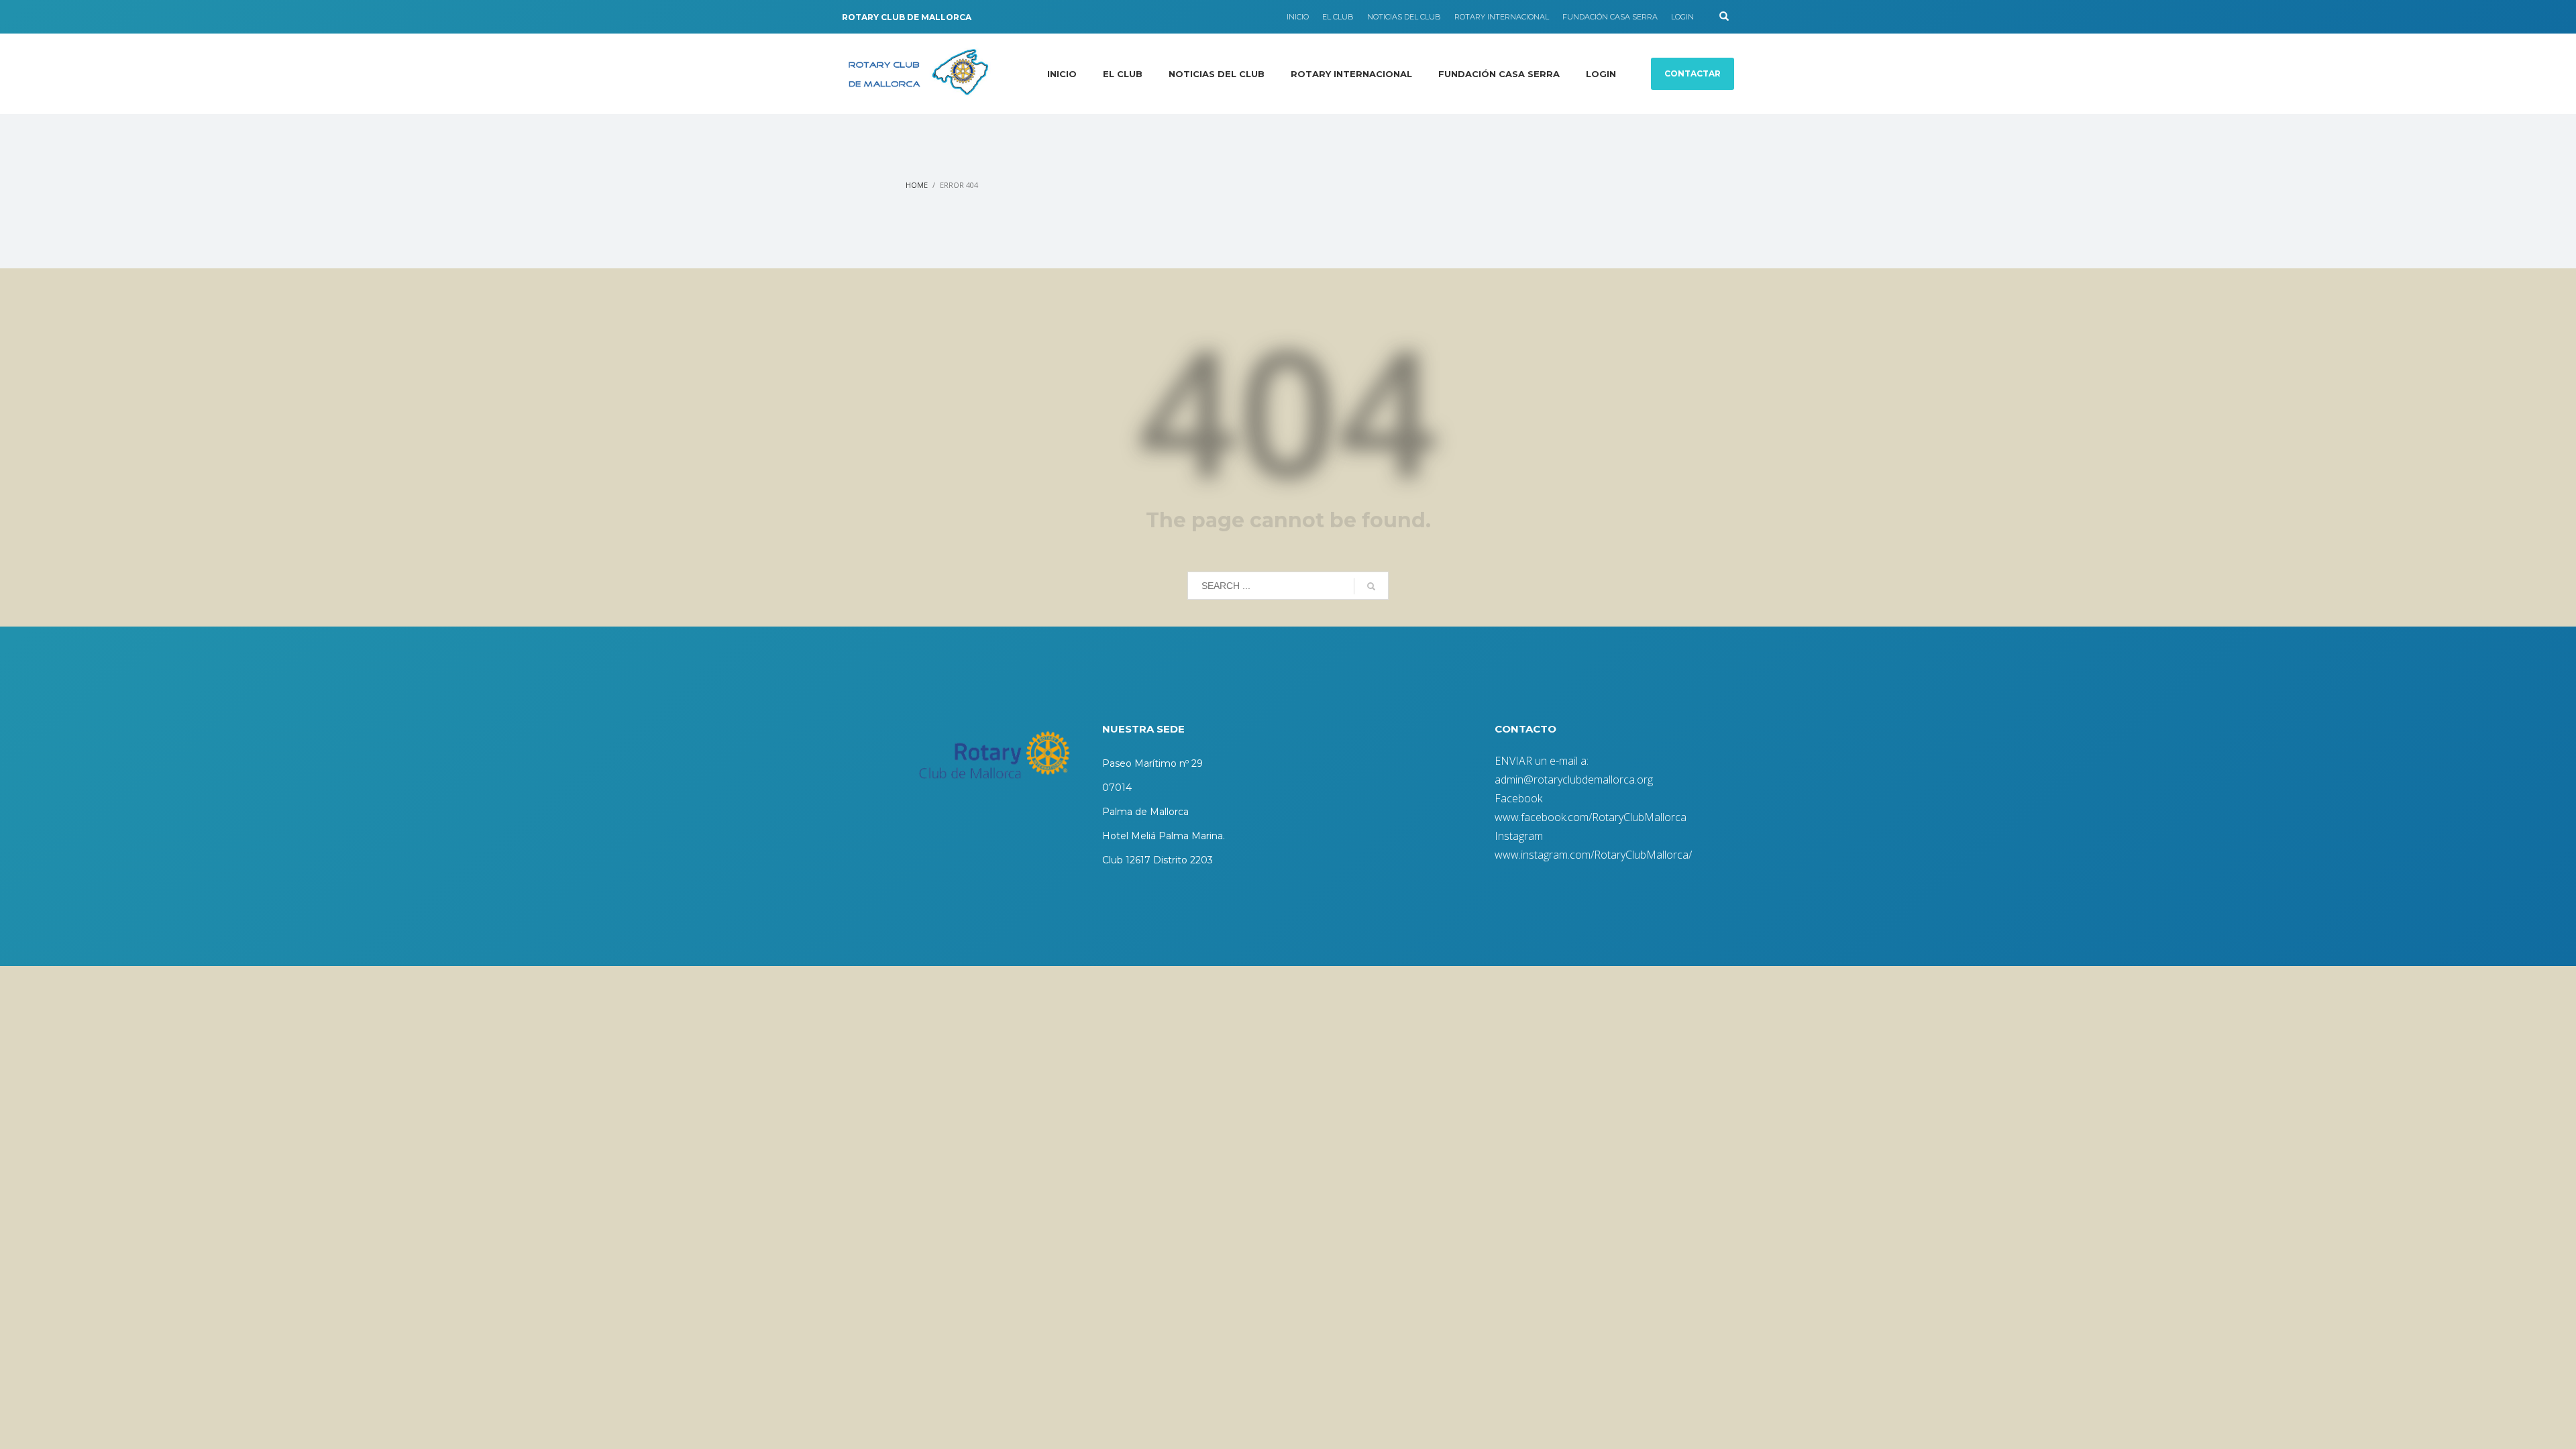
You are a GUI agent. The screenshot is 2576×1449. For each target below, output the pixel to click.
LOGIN (1682, 17)
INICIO (1298, 17)
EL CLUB (1338, 17)
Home (917, 185)
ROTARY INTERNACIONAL (1502, 17)
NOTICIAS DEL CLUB (1404, 17)
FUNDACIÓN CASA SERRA (1610, 17)
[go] (1371, 586)
